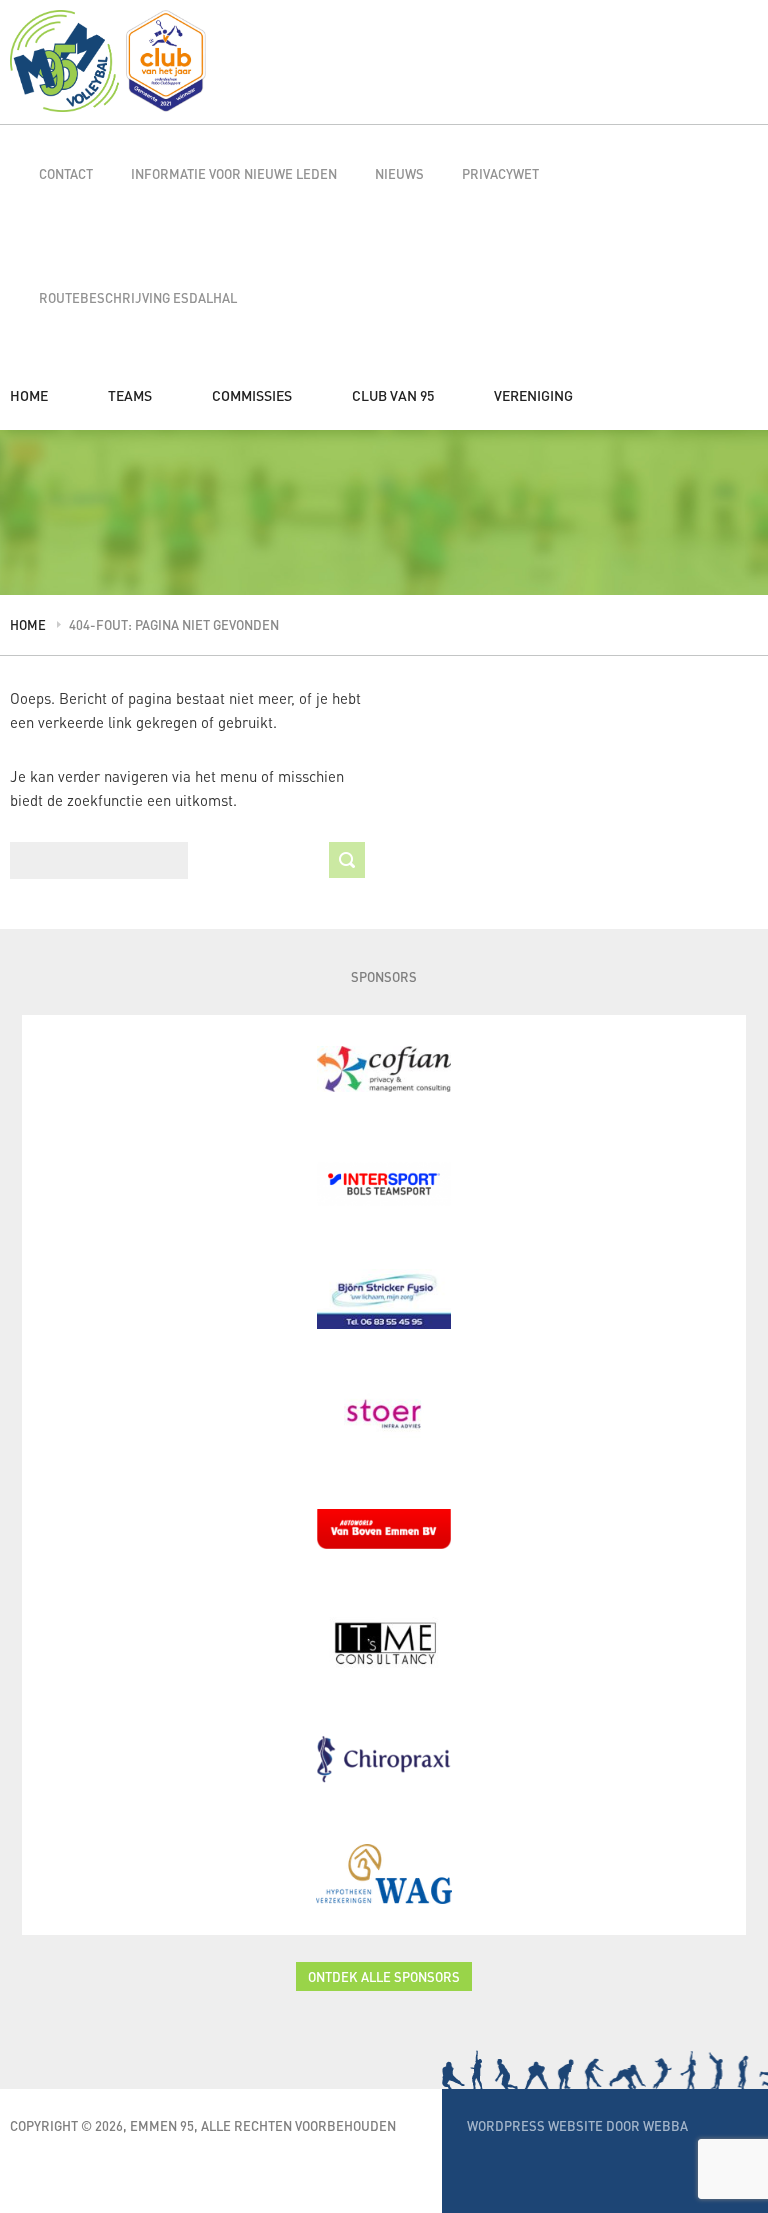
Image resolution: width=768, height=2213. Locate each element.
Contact (66, 173)
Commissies (252, 395)
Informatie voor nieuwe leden (234, 173)
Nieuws (399, 173)
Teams (130, 395)
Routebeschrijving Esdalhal (138, 297)
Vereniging (533, 395)
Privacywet (500, 173)
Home (29, 395)
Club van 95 (393, 395)
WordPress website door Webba (577, 2125)
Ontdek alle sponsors (384, 1976)
